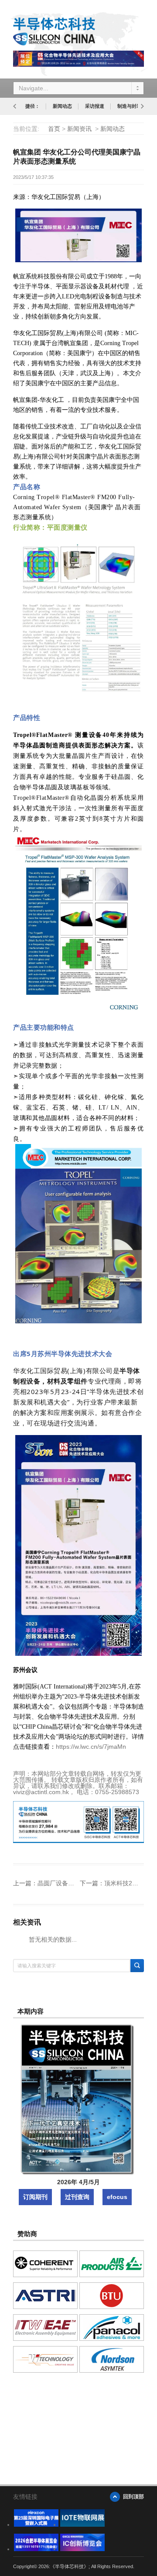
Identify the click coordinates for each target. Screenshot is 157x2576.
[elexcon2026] (36, 2525)
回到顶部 (133, 2497)
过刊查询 (77, 2197)
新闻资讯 (79, 129)
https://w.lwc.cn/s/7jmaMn (91, 1747)
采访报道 (95, 106)
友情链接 (25, 2497)
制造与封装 (129, 106)
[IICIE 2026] (82, 2549)
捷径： (32, 106)
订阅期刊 (35, 2197)
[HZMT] (82, 2525)
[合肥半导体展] (36, 2549)
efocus (117, 2197)
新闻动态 (62, 106)
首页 (54, 129)
